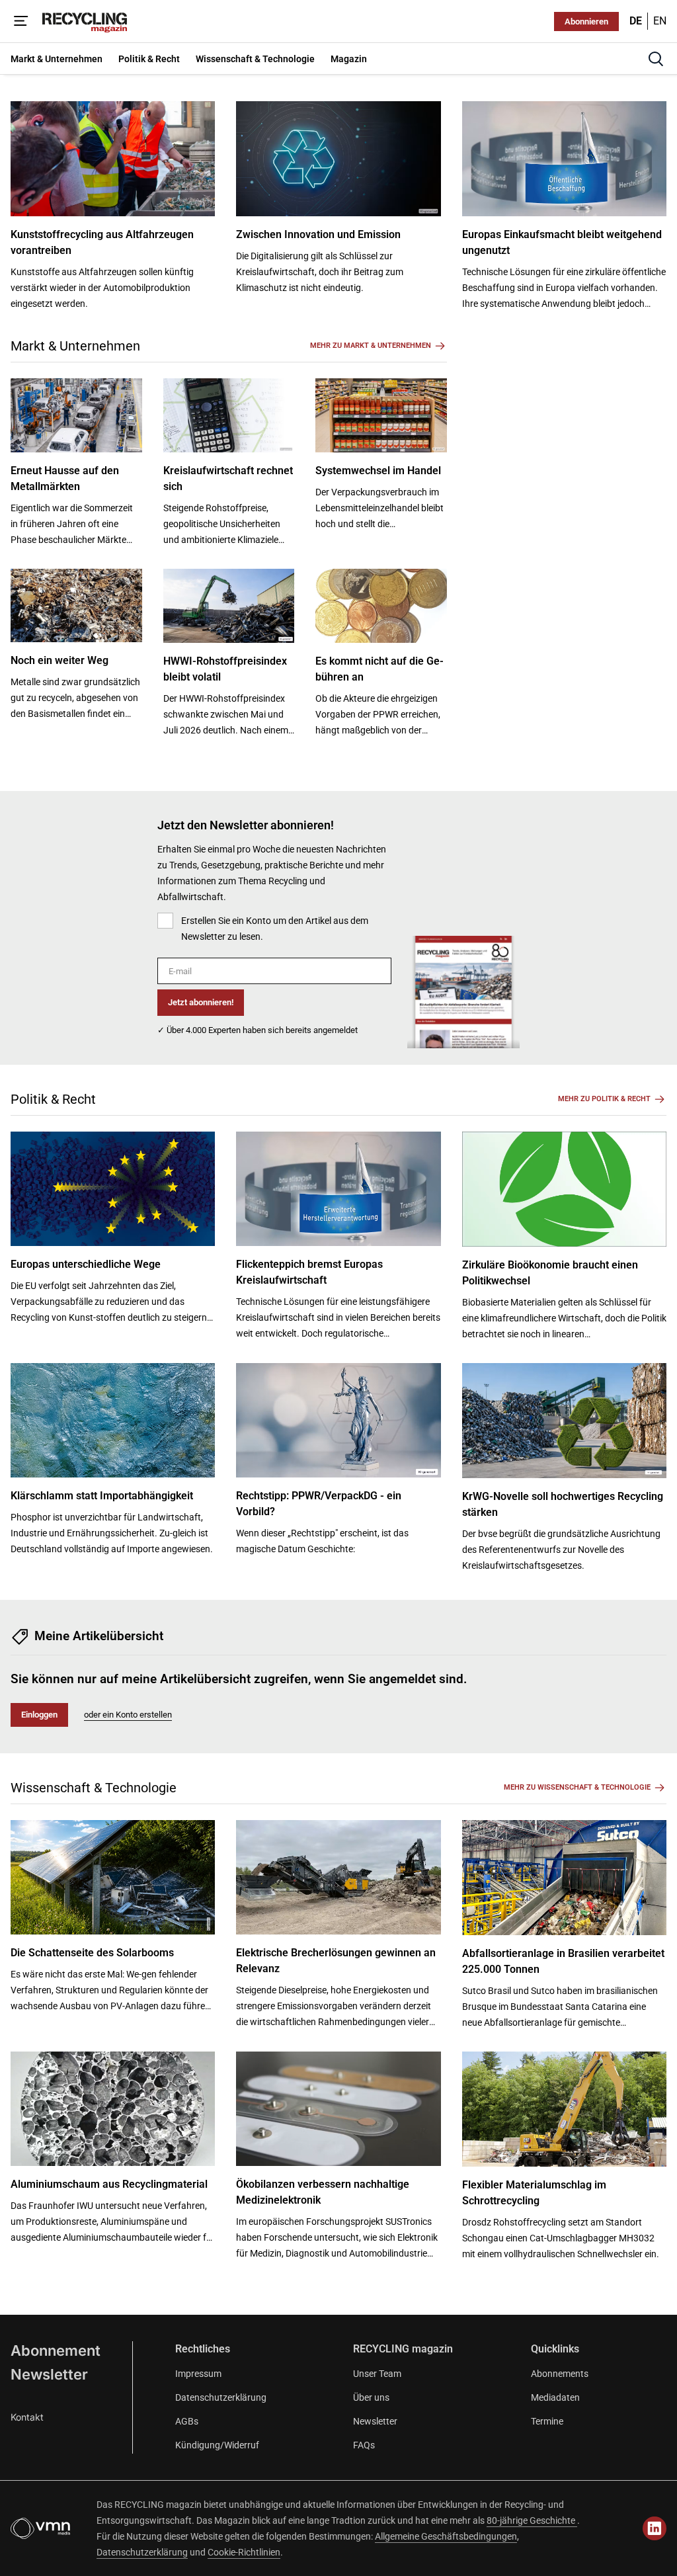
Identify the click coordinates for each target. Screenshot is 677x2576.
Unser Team (377, 2374)
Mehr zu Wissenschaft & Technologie (577, 1787)
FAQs (364, 2445)
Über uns (371, 2397)
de (636, 21)
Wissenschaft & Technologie (94, 1788)
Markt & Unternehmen (75, 346)
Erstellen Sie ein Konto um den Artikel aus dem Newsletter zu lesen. (275, 929)
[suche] (656, 59)
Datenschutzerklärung (221, 2397)
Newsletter (49, 2374)
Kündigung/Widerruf (217, 2445)
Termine (547, 2421)
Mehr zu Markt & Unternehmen (371, 346)
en (660, 21)
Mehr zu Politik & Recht (604, 1099)
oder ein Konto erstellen (128, 1715)
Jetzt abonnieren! (201, 1002)
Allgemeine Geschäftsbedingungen (446, 2536)
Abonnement (56, 2350)
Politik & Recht (53, 1099)
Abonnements (560, 2374)
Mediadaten (555, 2397)
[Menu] (21, 21)
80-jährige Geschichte (532, 2520)
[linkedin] (655, 2528)
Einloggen (39, 1715)
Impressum (198, 2374)
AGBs (187, 2421)
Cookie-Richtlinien (244, 2552)
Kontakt (27, 2417)
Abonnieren (586, 21)
